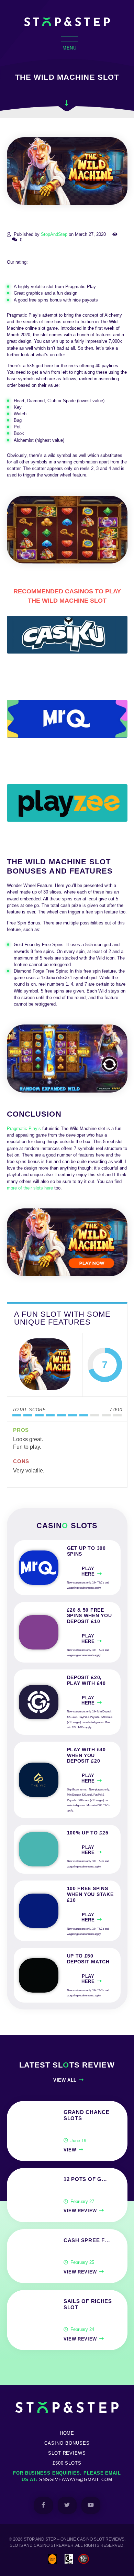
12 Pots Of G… (85, 2179)
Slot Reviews (67, 2453)
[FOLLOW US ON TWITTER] (67, 2505)
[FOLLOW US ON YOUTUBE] (91, 2505)
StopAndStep (54, 234)
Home (67, 2433)
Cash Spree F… (87, 2240)
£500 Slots (67, 2463)
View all (65, 2080)
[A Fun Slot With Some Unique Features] (45, 1365)
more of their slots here (30, 1188)
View (70, 2150)
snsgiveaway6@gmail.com (76, 2480)
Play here (88, 1571)
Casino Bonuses (67, 2443)
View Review (80, 2211)
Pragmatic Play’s (24, 1128)
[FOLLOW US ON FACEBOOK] (43, 2505)
